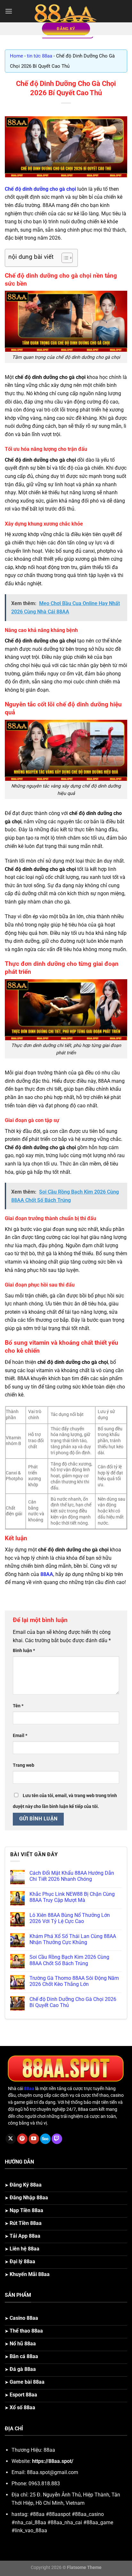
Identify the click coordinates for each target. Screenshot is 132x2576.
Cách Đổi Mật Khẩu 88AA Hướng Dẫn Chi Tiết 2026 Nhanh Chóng (72, 1876)
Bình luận (24, 1651)
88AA (47, 1574)
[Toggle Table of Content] (64, 258)
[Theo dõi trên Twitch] (57, 2139)
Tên (18, 1706)
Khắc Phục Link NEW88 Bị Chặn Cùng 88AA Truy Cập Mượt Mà (72, 1897)
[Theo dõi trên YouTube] (34, 2139)
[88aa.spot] (66, 11)
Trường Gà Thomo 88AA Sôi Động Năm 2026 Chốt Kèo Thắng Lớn (74, 1981)
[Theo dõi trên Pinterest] (22, 2139)
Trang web (24, 1765)
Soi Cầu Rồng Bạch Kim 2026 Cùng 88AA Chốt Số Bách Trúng (69, 1960)
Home (16, 56)
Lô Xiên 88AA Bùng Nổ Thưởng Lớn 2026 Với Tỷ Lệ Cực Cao (70, 1918)
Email (20, 1736)
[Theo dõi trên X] (11, 2139)
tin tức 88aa (40, 56)
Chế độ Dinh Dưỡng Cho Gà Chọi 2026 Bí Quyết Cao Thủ (73, 2002)
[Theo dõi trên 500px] (45, 2139)
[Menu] (9, 11)
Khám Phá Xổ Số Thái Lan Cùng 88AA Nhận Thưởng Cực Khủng (73, 1939)
